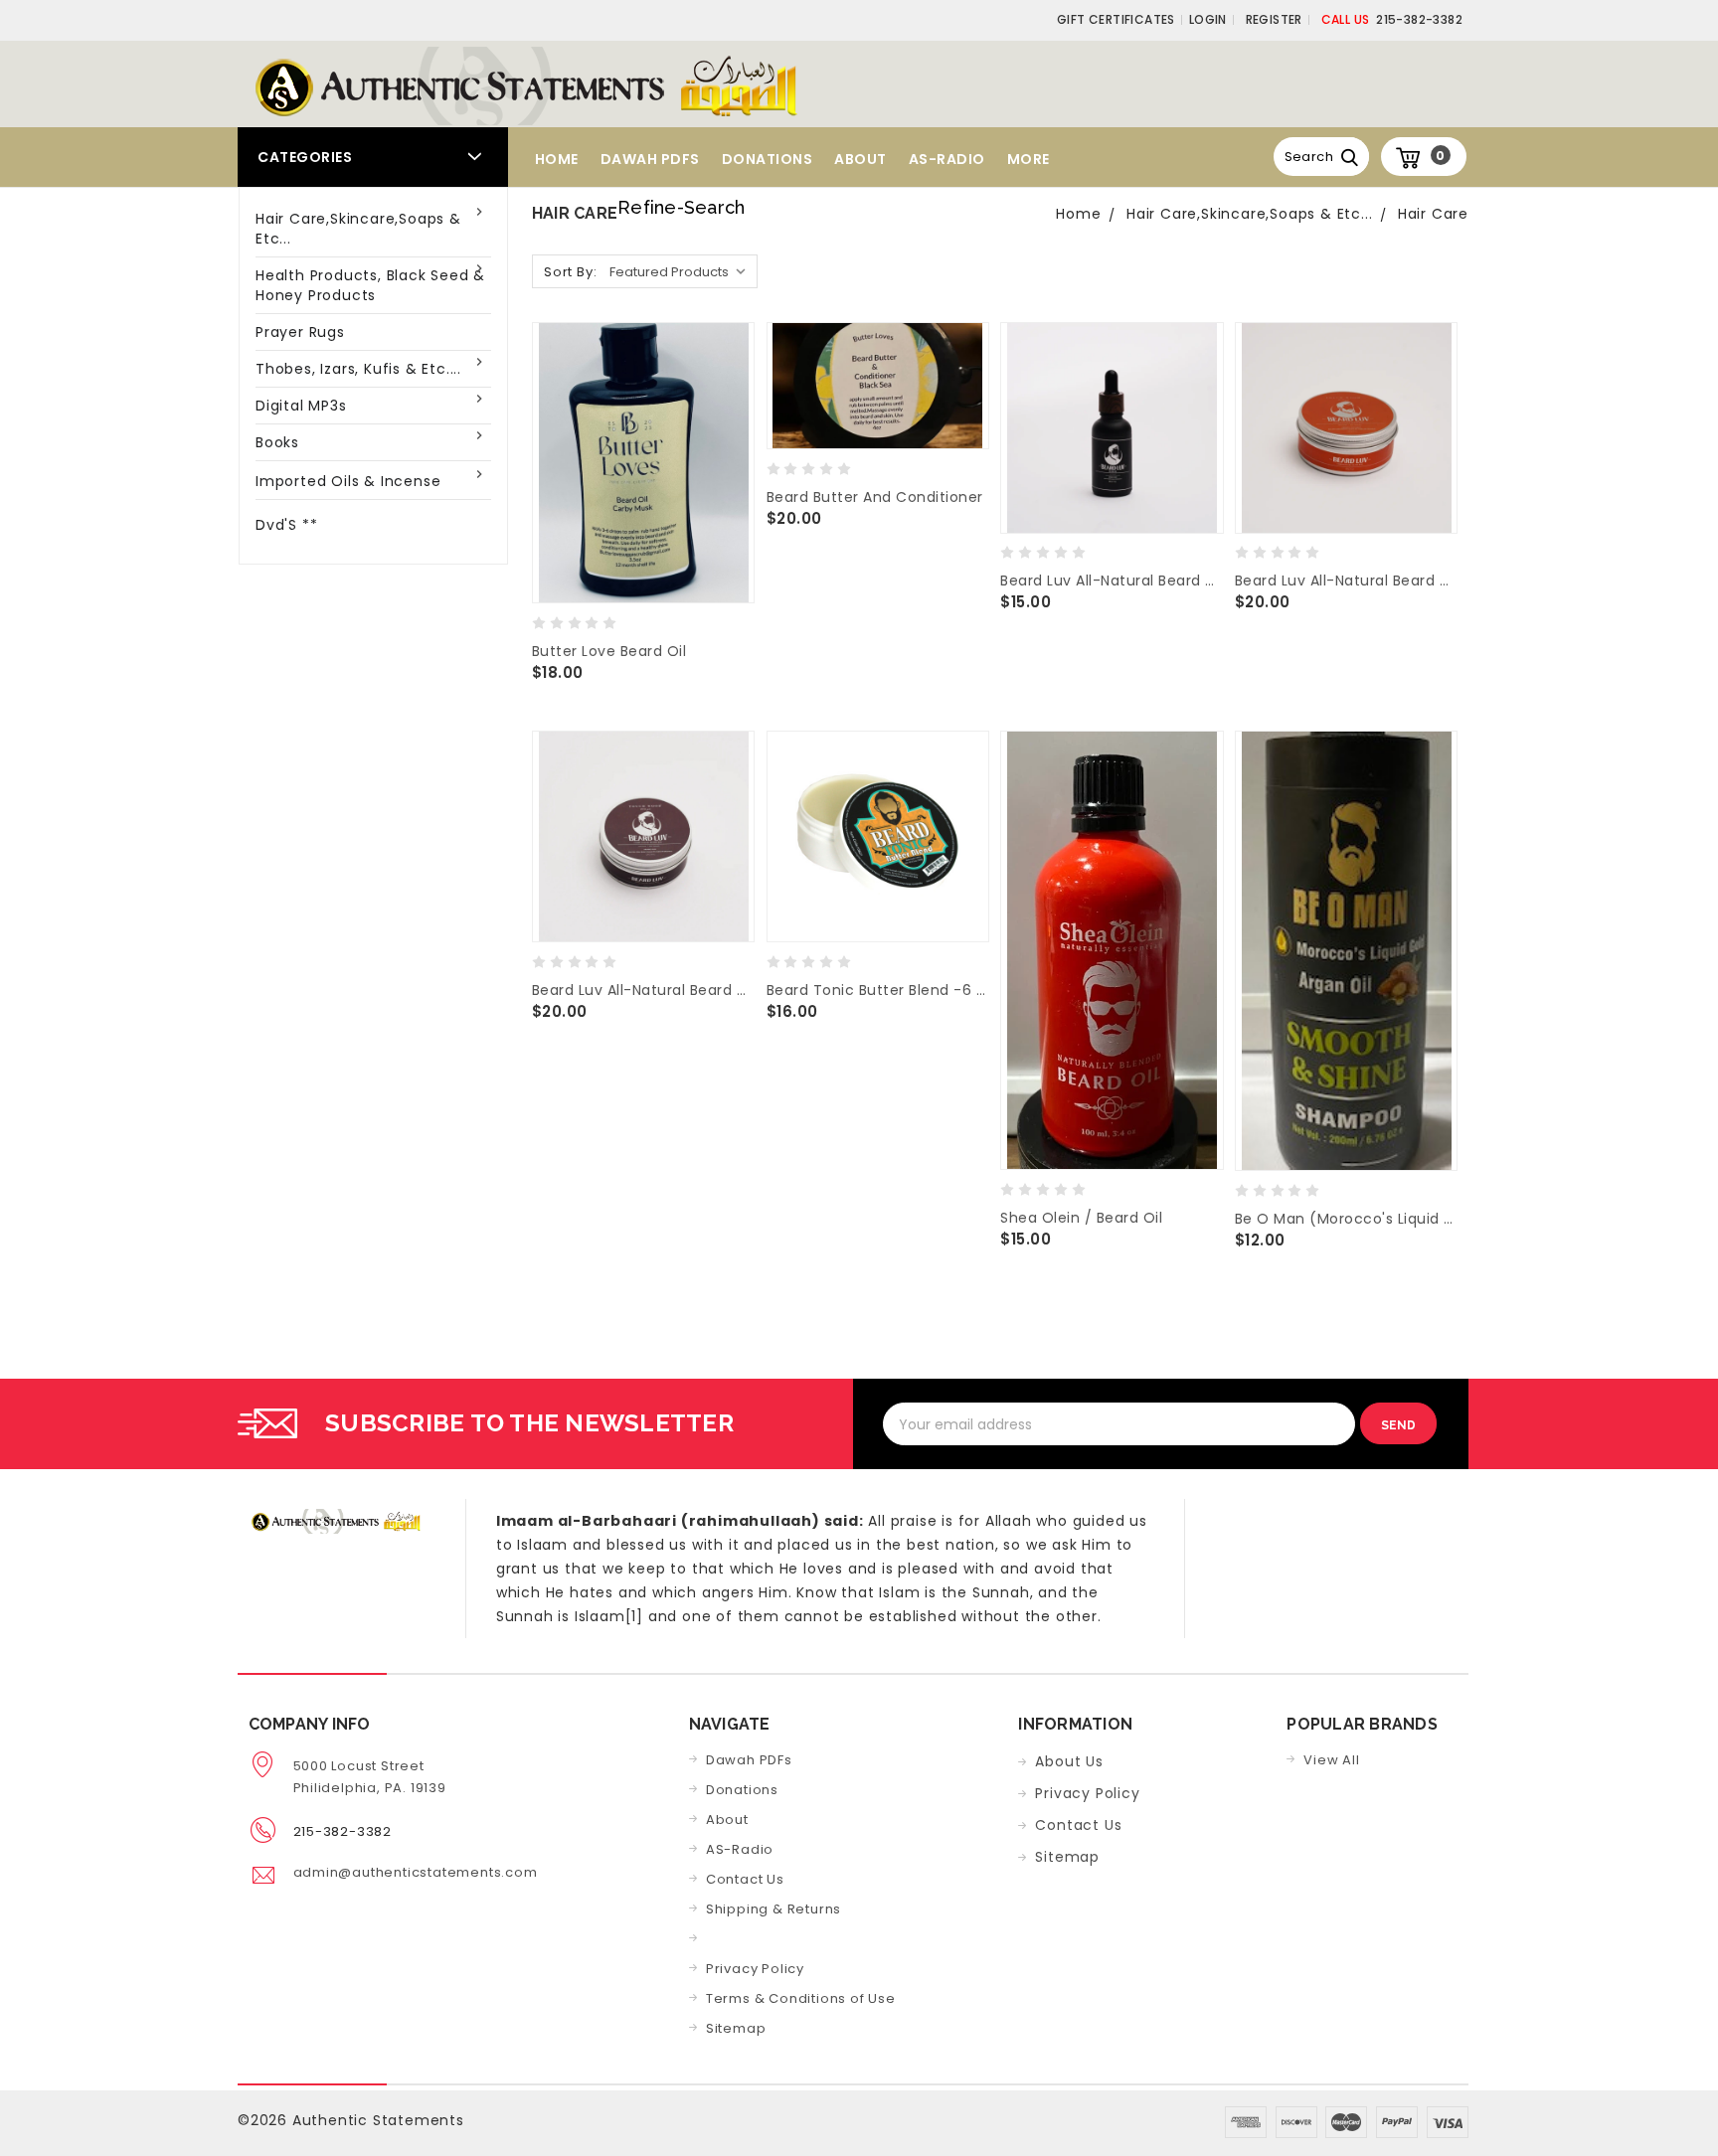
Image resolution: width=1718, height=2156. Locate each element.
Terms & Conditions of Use (801, 1998)
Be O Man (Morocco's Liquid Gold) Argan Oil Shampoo (1346, 1219)
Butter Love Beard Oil (609, 651)
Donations (768, 159)
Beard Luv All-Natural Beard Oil (1112, 580)
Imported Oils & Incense (348, 481)
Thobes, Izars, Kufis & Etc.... (358, 369)
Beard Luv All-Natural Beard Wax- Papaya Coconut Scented (1346, 580)
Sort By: (570, 272)
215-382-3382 (1392, 19)
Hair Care (1433, 214)
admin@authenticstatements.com (416, 1872)
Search (1309, 157)
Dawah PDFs (650, 159)
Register (1274, 19)
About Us (1069, 1761)
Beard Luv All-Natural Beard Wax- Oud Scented (643, 990)
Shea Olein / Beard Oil (1081, 1218)
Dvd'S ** (286, 525)
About (860, 159)
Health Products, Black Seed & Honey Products (370, 285)
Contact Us (745, 1879)
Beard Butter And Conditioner (875, 497)
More (1029, 159)
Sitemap (736, 2028)
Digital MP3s (301, 406)
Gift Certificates (1116, 19)
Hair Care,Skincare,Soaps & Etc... (358, 229)
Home (557, 159)
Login (1208, 19)
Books (277, 442)
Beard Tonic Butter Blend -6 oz (878, 990)
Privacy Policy (755, 1969)
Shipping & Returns (773, 1909)
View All (1331, 1760)
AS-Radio (947, 159)
